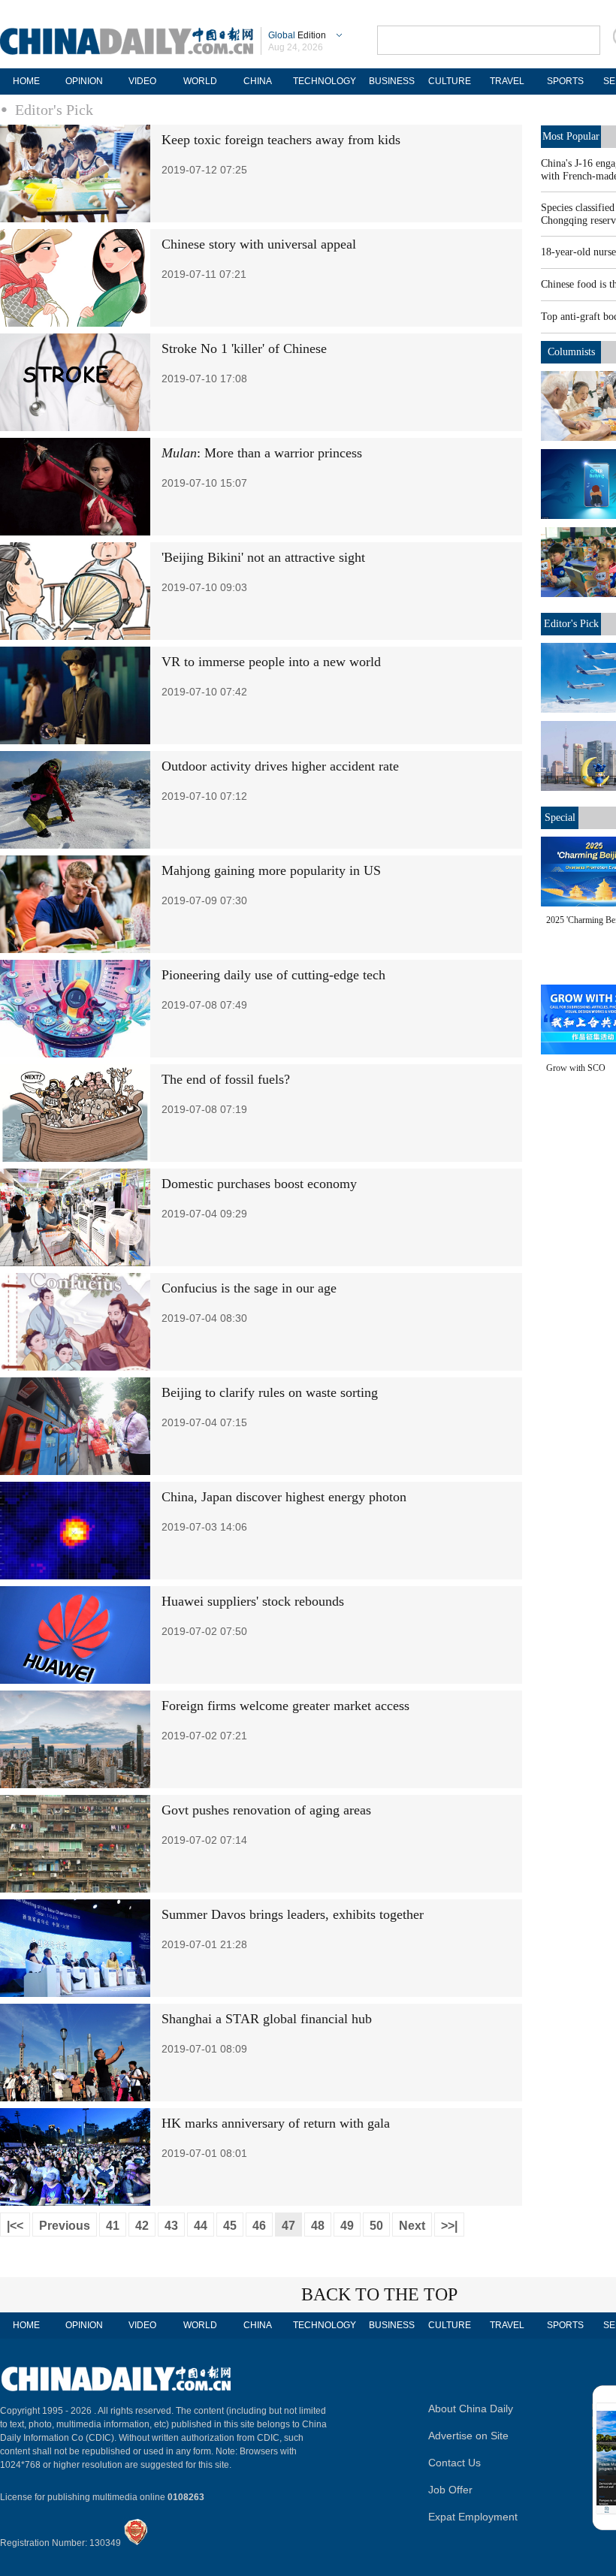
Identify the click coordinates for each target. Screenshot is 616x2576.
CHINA (258, 81)
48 (318, 2226)
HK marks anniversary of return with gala (276, 2123)
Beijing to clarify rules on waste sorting (270, 1392)
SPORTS (565, 81)
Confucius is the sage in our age (249, 1288)
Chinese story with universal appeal (259, 244)
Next (412, 2226)
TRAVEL (507, 81)
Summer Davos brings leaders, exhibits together (293, 1914)
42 (142, 2226)
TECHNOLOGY (325, 81)
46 (259, 2226)
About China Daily (471, 2409)
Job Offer (450, 2490)
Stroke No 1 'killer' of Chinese (244, 348)
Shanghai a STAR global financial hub (267, 2019)
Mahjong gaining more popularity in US (271, 870)
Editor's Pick (54, 110)
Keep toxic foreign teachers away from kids (281, 140)
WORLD (200, 81)
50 (376, 2226)
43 (171, 2226)
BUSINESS (392, 81)
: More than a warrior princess (262, 453)
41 (113, 2226)
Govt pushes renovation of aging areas (266, 1810)
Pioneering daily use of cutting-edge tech (273, 975)
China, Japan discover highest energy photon (284, 1497)
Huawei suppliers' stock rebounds (253, 1601)
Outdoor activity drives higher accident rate (280, 766)
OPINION (84, 81)
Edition (297, 35)
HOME (26, 81)
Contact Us (454, 2463)
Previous (65, 2226)
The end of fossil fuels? (226, 1079)
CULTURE (450, 81)
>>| (449, 2226)
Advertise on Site (468, 2436)
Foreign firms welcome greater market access (285, 1706)
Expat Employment (473, 2517)
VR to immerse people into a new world (271, 662)
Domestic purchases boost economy (259, 1184)
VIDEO (142, 81)
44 (201, 2226)
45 (230, 2226)
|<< (15, 2226)
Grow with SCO (576, 1068)
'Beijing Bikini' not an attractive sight (263, 557)
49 (347, 2226)
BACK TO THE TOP (379, 2294)
